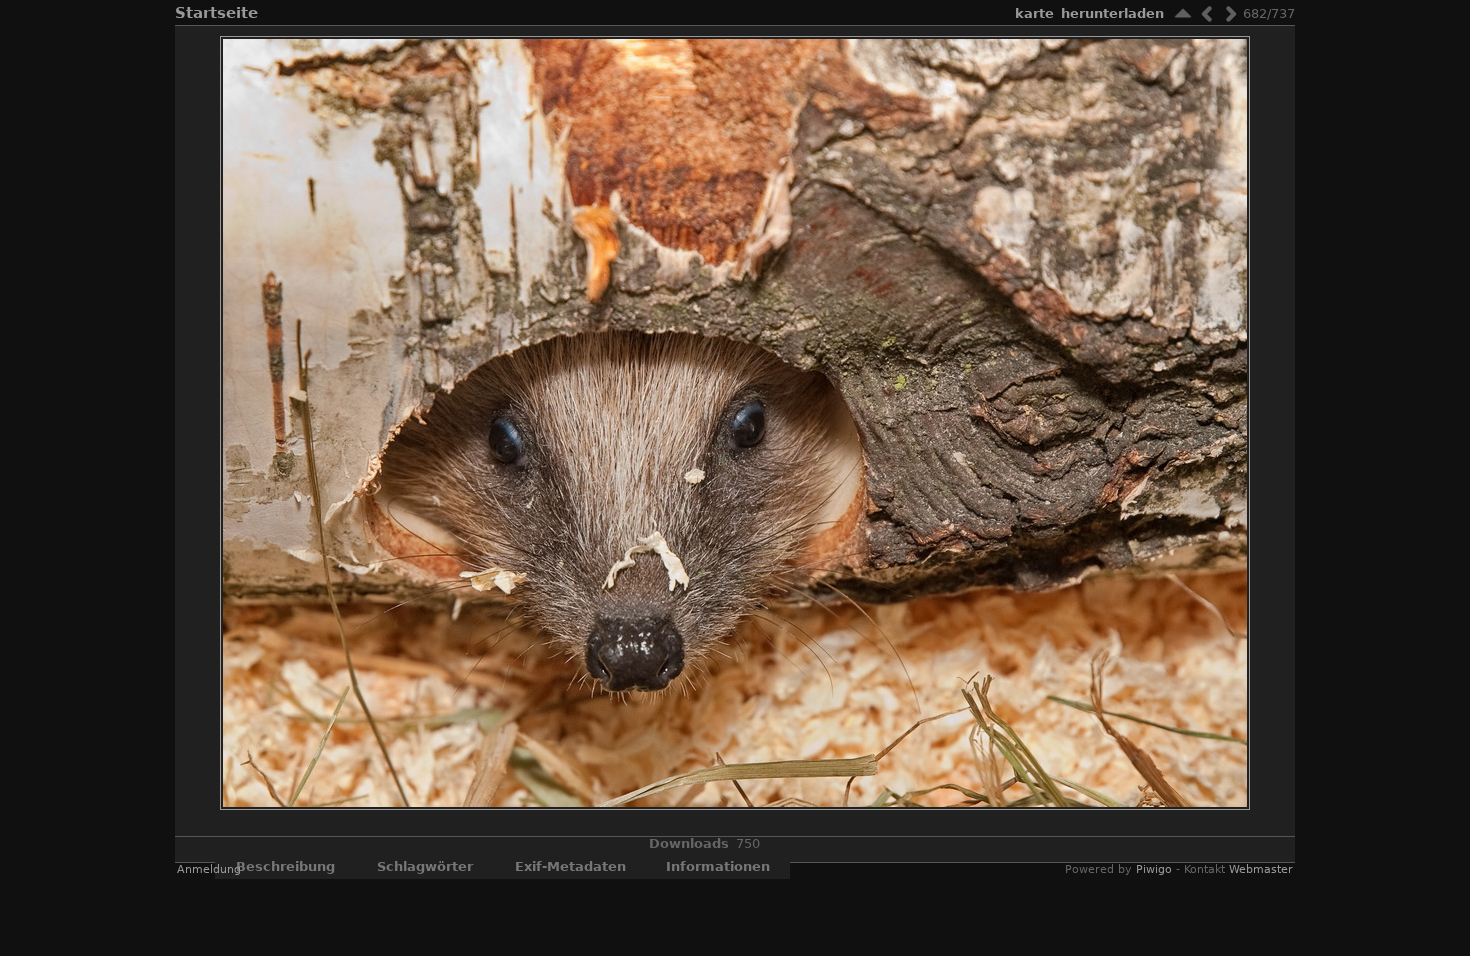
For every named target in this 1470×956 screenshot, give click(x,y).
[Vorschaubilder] (1183, 13)
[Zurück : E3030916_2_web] (1207, 13)
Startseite (216, 13)
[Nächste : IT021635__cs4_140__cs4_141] (1231, 13)
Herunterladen (1112, 13)
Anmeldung (209, 869)
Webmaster (1261, 869)
